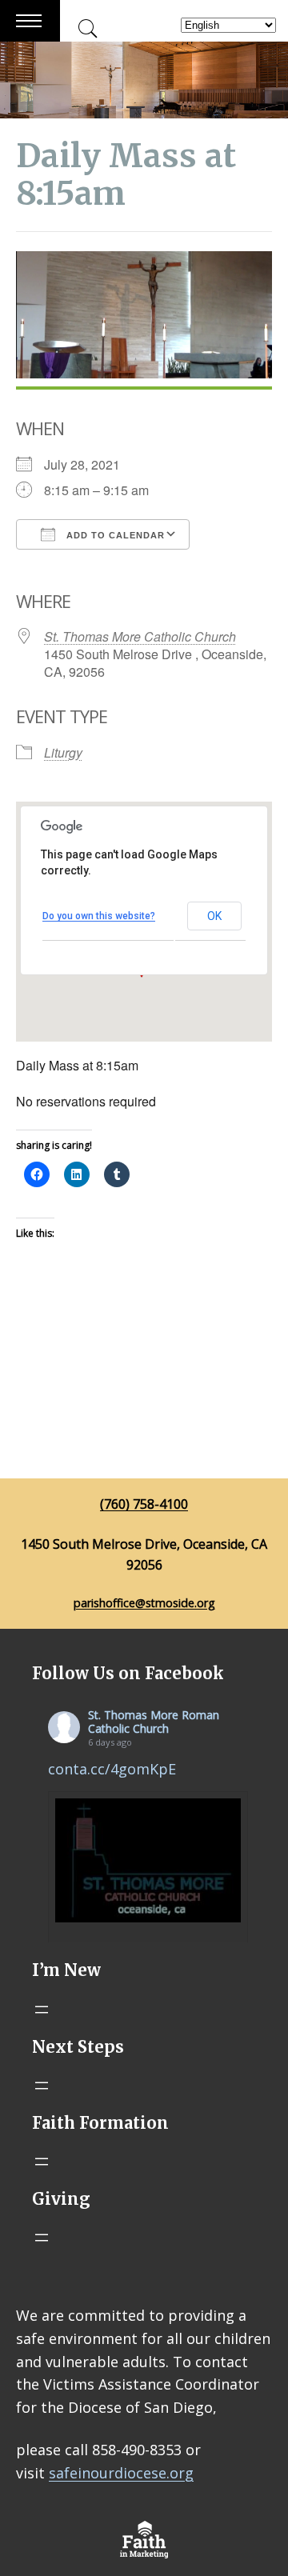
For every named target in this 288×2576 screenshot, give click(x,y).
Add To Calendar (114, 535)
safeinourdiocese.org (121, 2473)
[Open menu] (42, 2010)
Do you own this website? (99, 916)
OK (214, 916)
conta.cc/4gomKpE (112, 1769)
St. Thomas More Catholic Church (140, 636)
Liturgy (63, 752)
